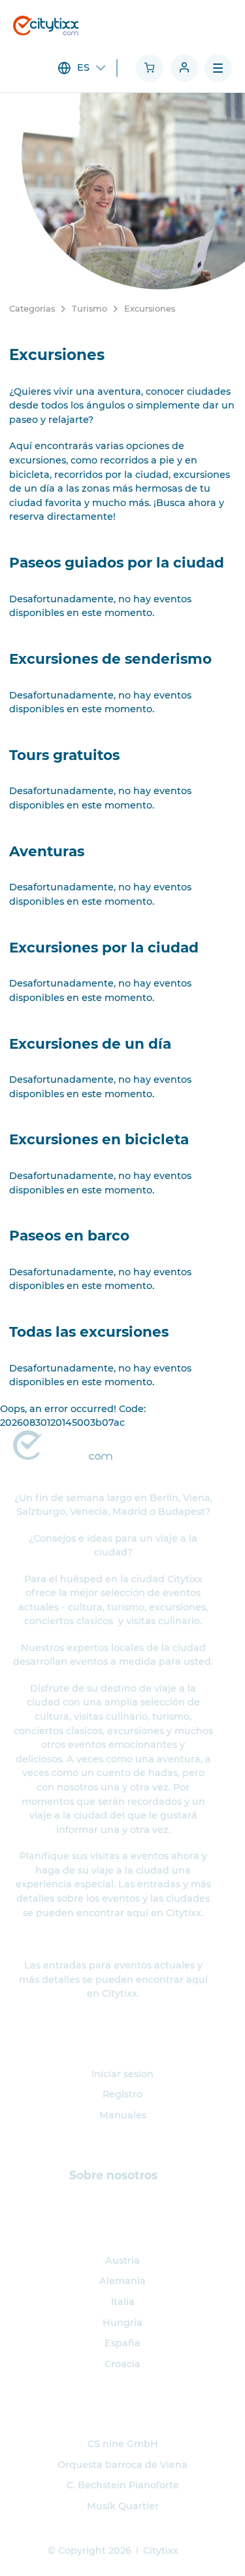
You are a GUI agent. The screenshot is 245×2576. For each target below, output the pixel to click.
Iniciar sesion (122, 2074)
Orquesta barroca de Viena (122, 2465)
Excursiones (150, 308)
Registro (122, 2094)
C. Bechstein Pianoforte (123, 2485)
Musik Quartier (123, 2506)
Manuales (123, 2115)
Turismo (90, 308)
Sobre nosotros (113, 2175)
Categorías (32, 308)
